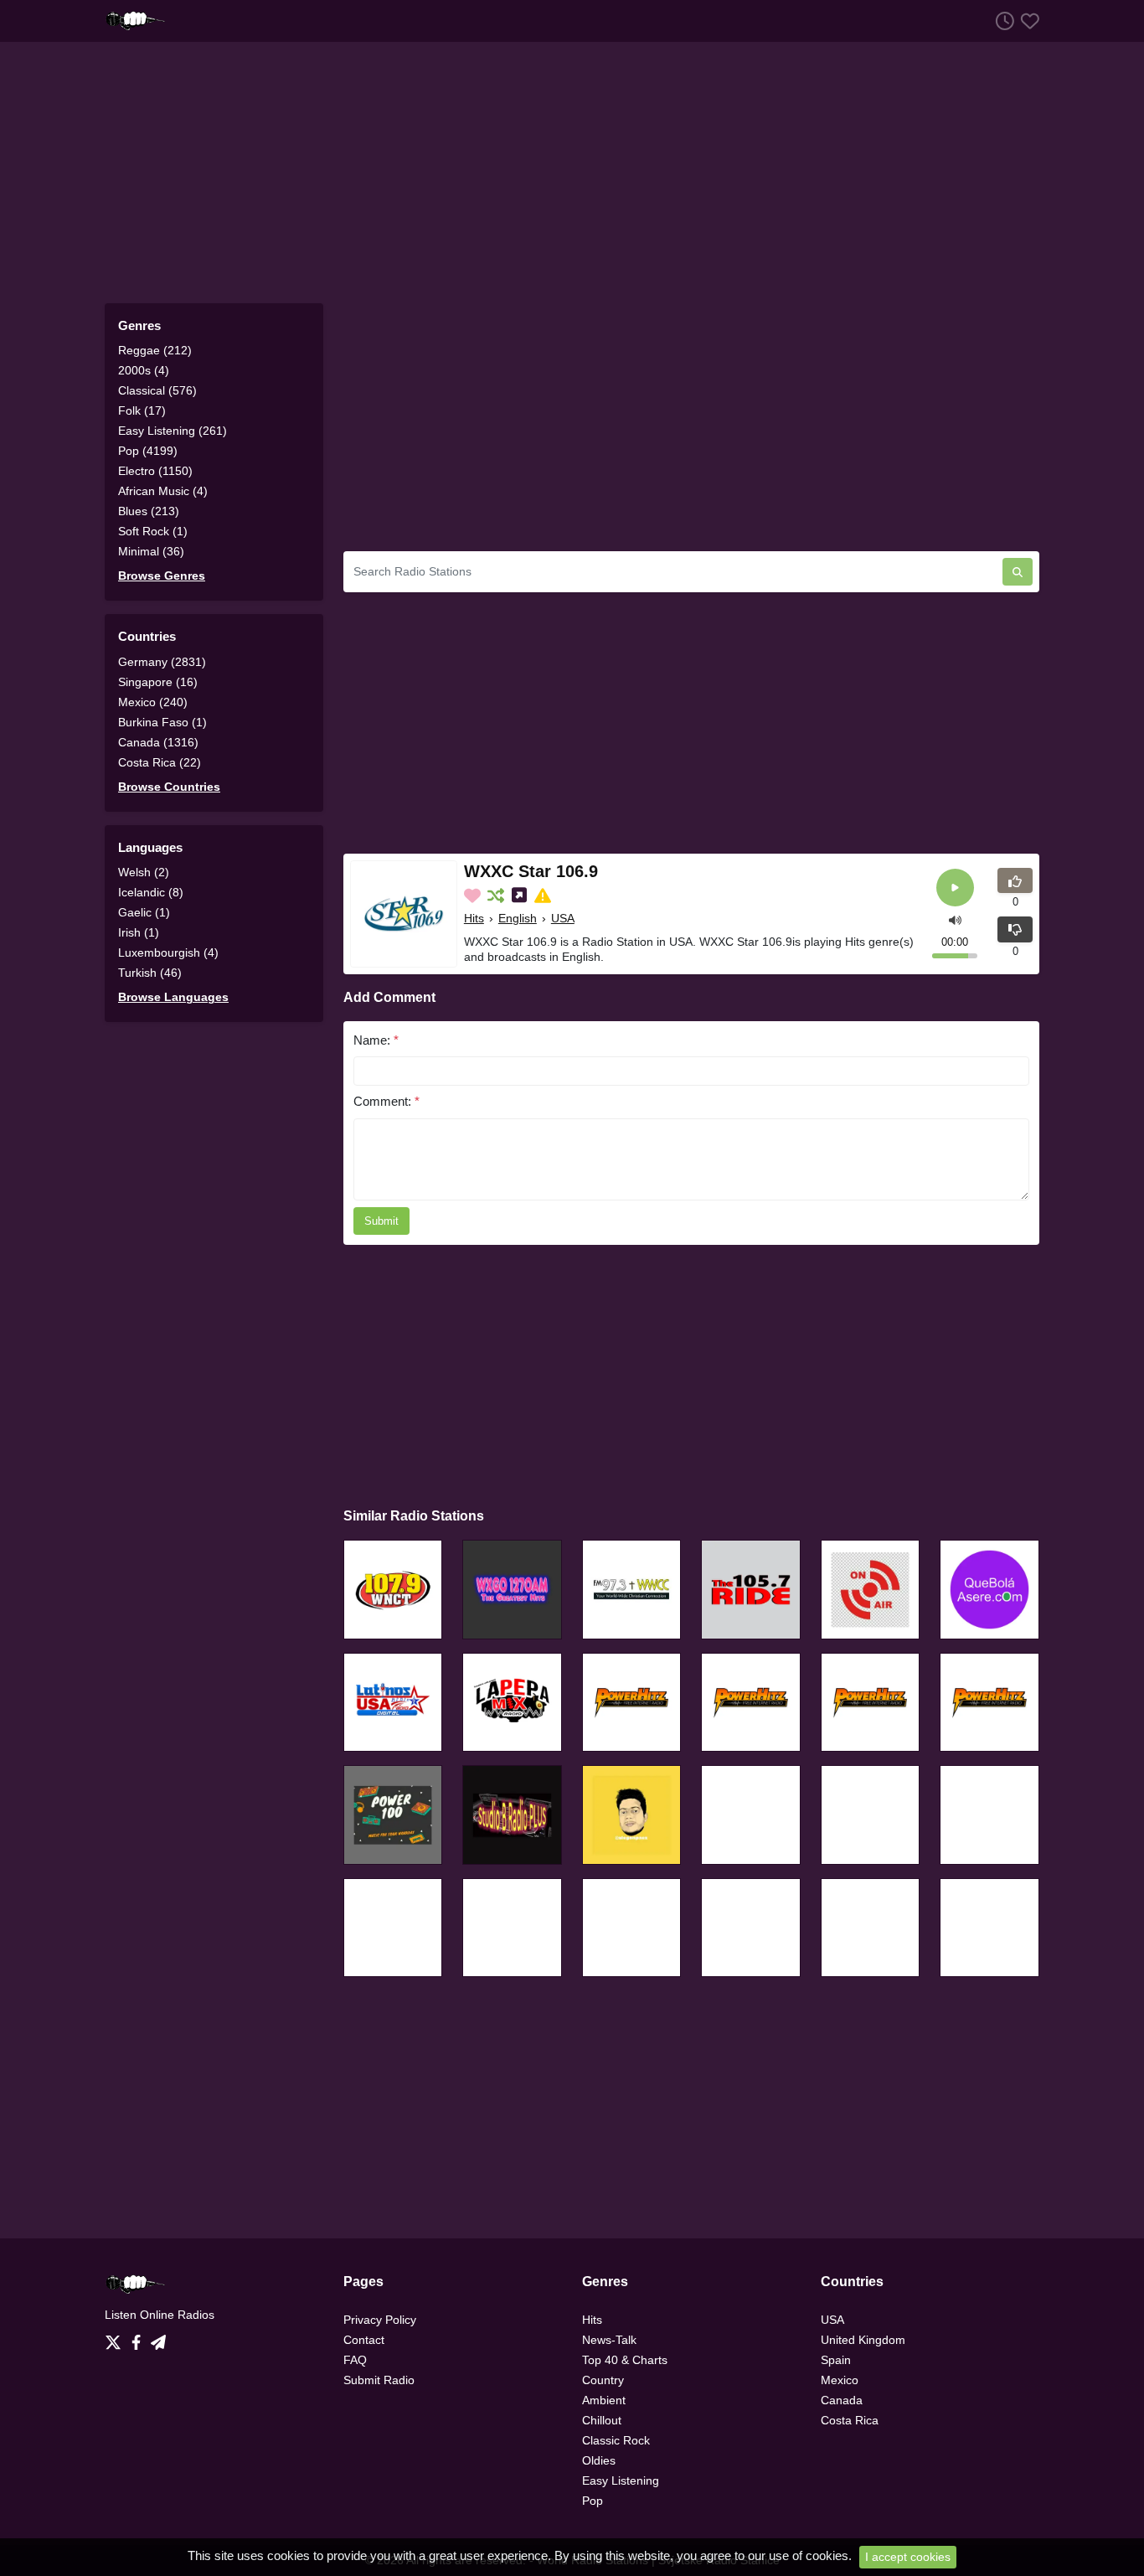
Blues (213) (149, 511)
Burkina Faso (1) (162, 722)
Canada (842, 2400)
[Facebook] (139, 2338)
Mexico (840, 2380)
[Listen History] (1002, 21)
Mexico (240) (153, 702)
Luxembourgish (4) (168, 952)
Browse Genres (162, 576)
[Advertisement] (572, 173)
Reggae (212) (155, 350)
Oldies (599, 2460)
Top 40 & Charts (625, 2360)
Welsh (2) (144, 872)
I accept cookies (908, 2557)
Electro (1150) (155, 471)
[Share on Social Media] (521, 896)
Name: (376, 1040)
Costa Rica (850, 2420)
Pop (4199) (148, 451)
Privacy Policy (380, 2320)
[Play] (955, 888)
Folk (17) (142, 410)
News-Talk (609, 2340)
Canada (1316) (158, 742)
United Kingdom (863, 2340)
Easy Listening (621, 2480)
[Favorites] (1027, 21)
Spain (836, 2360)
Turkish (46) (150, 973)
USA (563, 918)
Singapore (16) (158, 682)
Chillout (602, 2420)
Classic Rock (616, 2440)
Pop (593, 2501)
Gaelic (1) (144, 912)
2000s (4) (144, 370)
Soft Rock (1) (153, 531)
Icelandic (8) (151, 892)
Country (603, 2380)
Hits (474, 918)
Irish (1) (139, 932)
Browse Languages (173, 997)
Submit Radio (379, 2380)
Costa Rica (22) (160, 762)
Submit (381, 1221)
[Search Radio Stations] (1018, 572)
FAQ (355, 2360)
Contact (364, 2340)
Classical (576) (157, 390)
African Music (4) (163, 491)
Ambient (604, 2400)
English (518, 918)
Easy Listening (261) (173, 431)
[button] (955, 919)
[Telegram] (158, 2338)
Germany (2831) (162, 662)
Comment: (386, 1101)
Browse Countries (169, 787)
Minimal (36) (151, 551)
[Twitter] (116, 2338)
